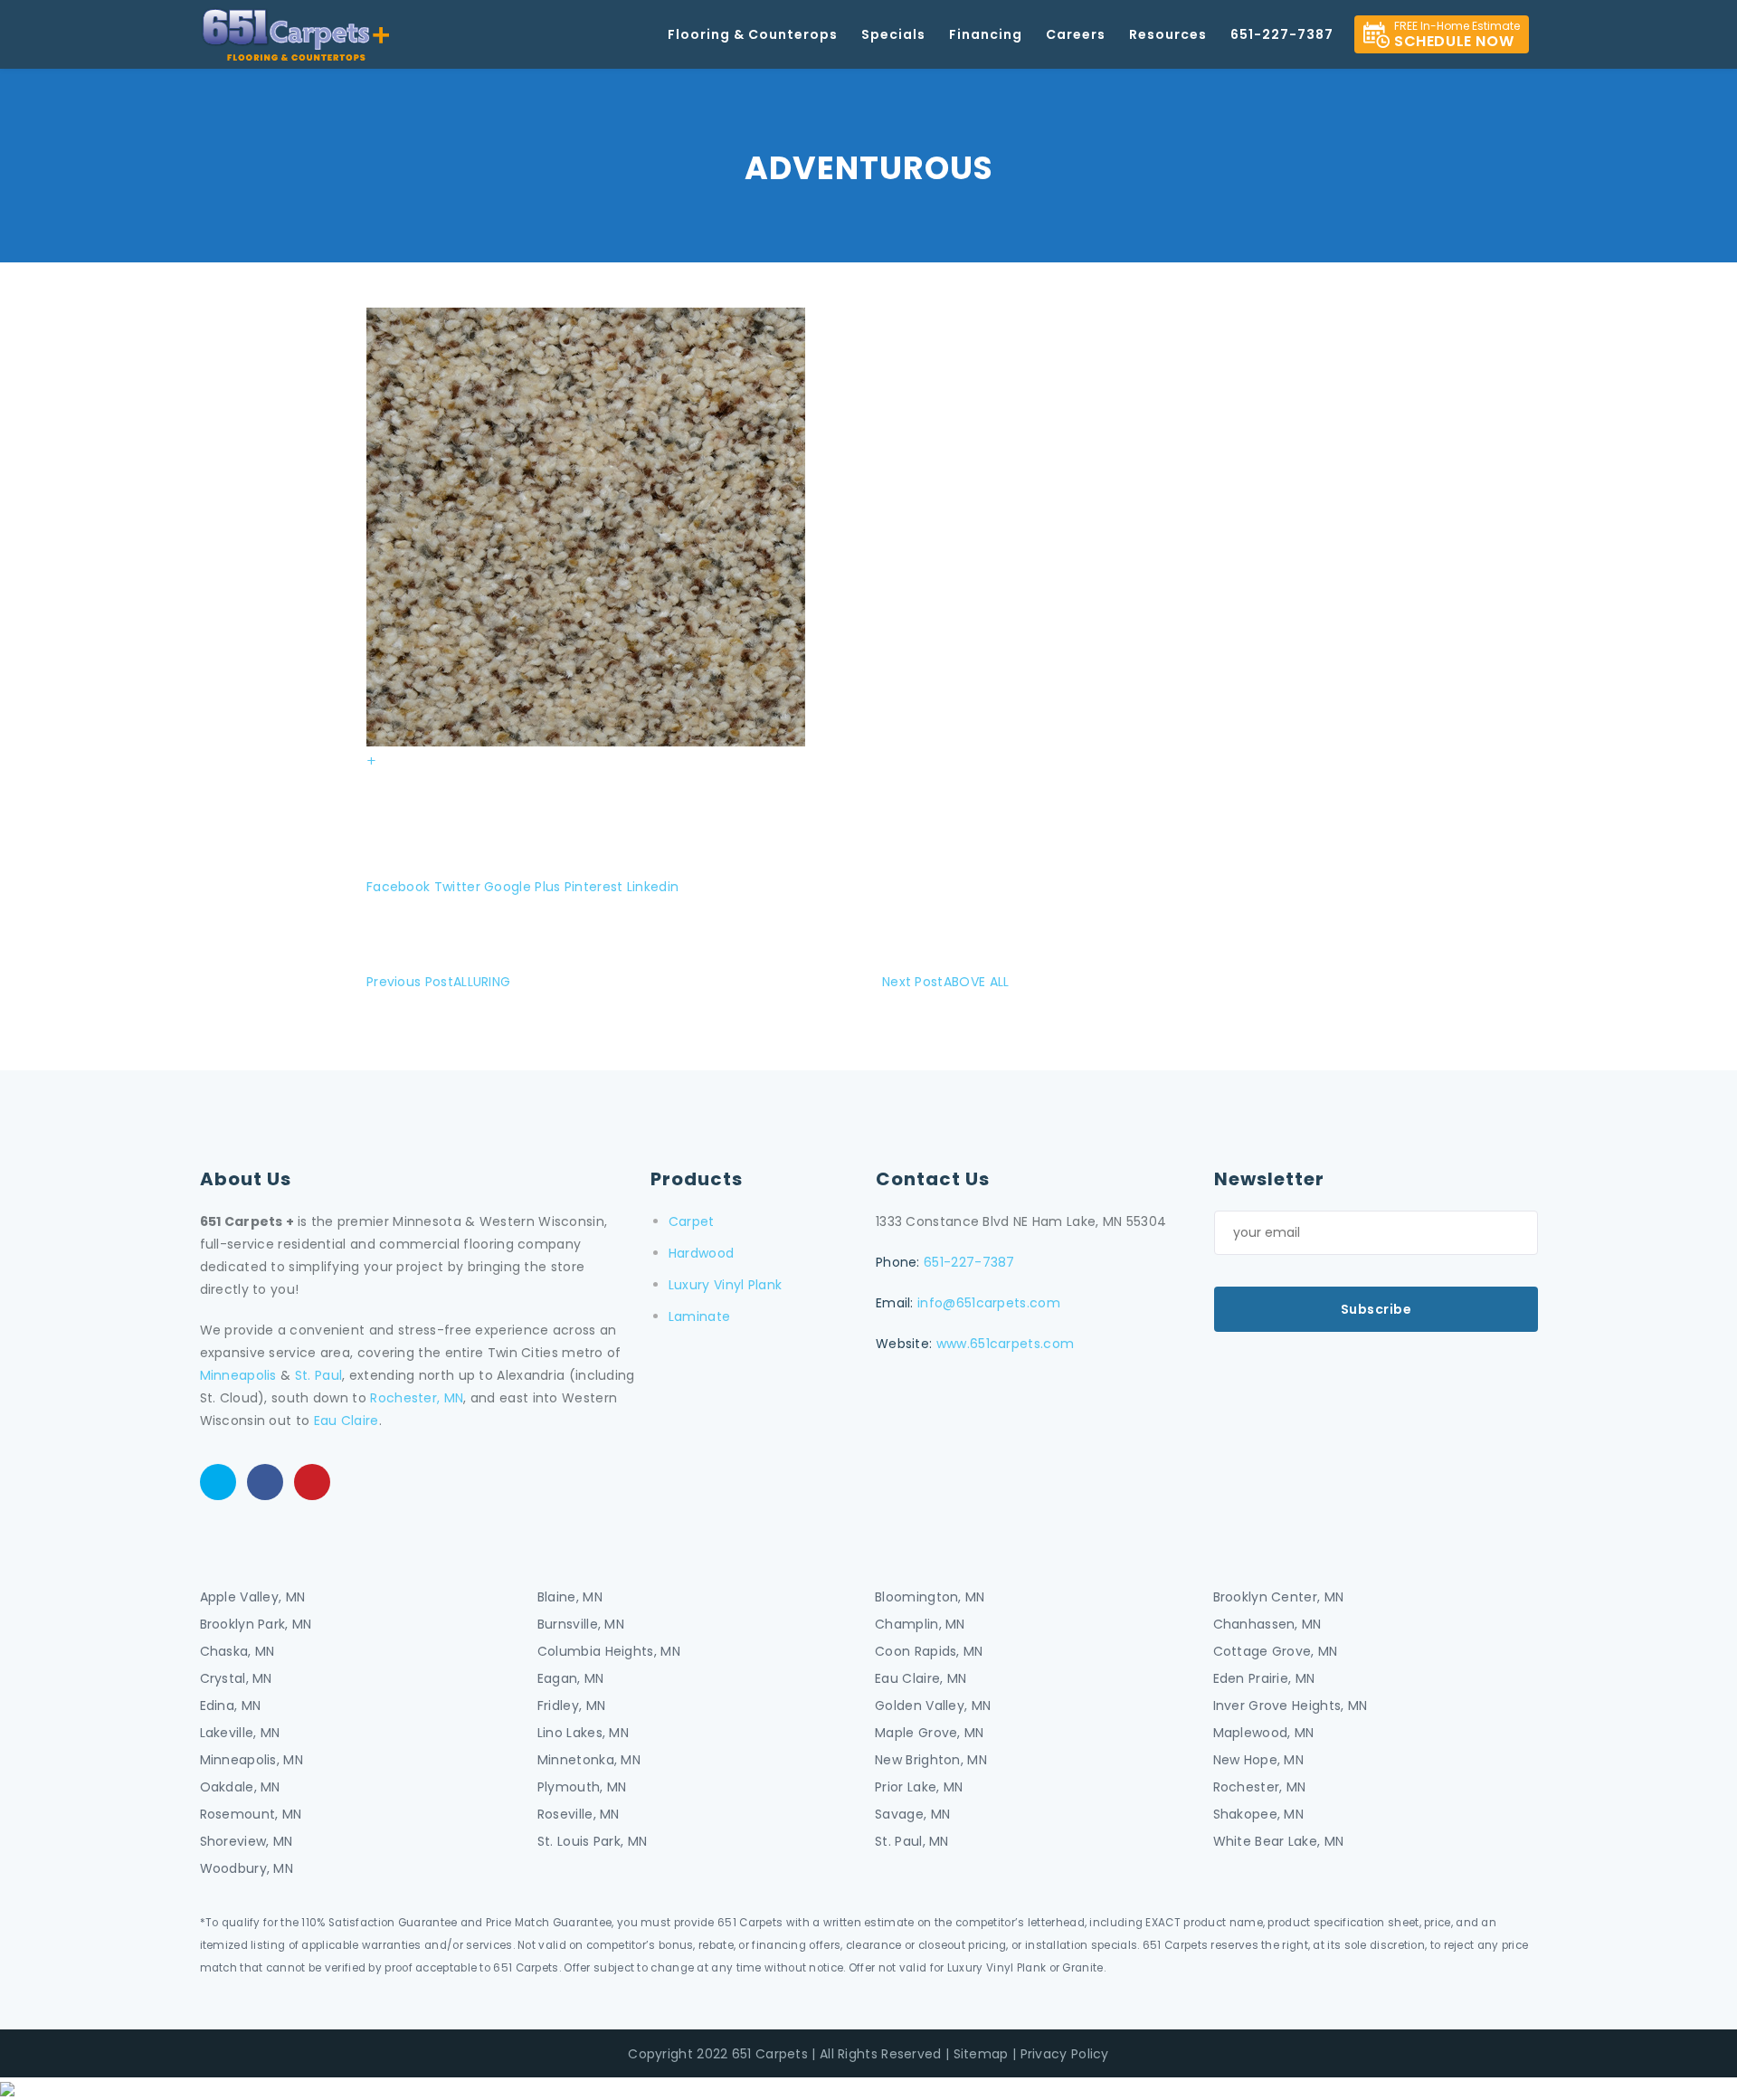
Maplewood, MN (1264, 1733)
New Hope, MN (1259, 1760)
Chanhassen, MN (1267, 1624)
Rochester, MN (417, 1398)
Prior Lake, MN (919, 1787)
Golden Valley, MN (933, 1706)
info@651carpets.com (989, 1303)
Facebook (398, 887)
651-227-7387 (969, 1262)
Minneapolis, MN (252, 1760)
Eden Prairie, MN (1264, 1678)
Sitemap (981, 2054)
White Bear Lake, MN (1279, 1841)
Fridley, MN (571, 1706)
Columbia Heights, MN (609, 1651)
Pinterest (594, 887)
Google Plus (522, 887)
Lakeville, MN (240, 1733)
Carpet (692, 1221)
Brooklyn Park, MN (256, 1624)
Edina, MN (231, 1706)
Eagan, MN (571, 1678)
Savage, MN (912, 1814)
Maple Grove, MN (930, 1733)
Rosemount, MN (251, 1814)
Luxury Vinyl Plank (725, 1285)
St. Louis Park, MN (592, 1841)
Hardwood (701, 1253)
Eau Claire (346, 1421)
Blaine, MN (570, 1597)
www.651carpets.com (1005, 1344)
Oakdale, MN (240, 1787)
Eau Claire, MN (921, 1678)
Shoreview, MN (247, 1841)
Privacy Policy (1065, 2054)
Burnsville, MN (581, 1624)
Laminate (699, 1316)
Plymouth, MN (582, 1787)
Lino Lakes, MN (583, 1733)
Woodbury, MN (247, 1868)
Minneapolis (238, 1375)
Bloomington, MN (930, 1597)
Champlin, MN (920, 1624)
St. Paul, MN (912, 1841)
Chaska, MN (237, 1651)
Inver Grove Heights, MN (1291, 1706)
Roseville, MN (579, 1814)
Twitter (457, 887)
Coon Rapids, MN (929, 1651)
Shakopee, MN (1259, 1814)
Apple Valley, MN (253, 1597)
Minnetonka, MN (589, 1760)
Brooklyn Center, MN (1279, 1597)
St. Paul (318, 1375)
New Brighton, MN (931, 1760)
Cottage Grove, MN (1276, 1651)
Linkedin (653, 887)
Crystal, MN (236, 1678)
